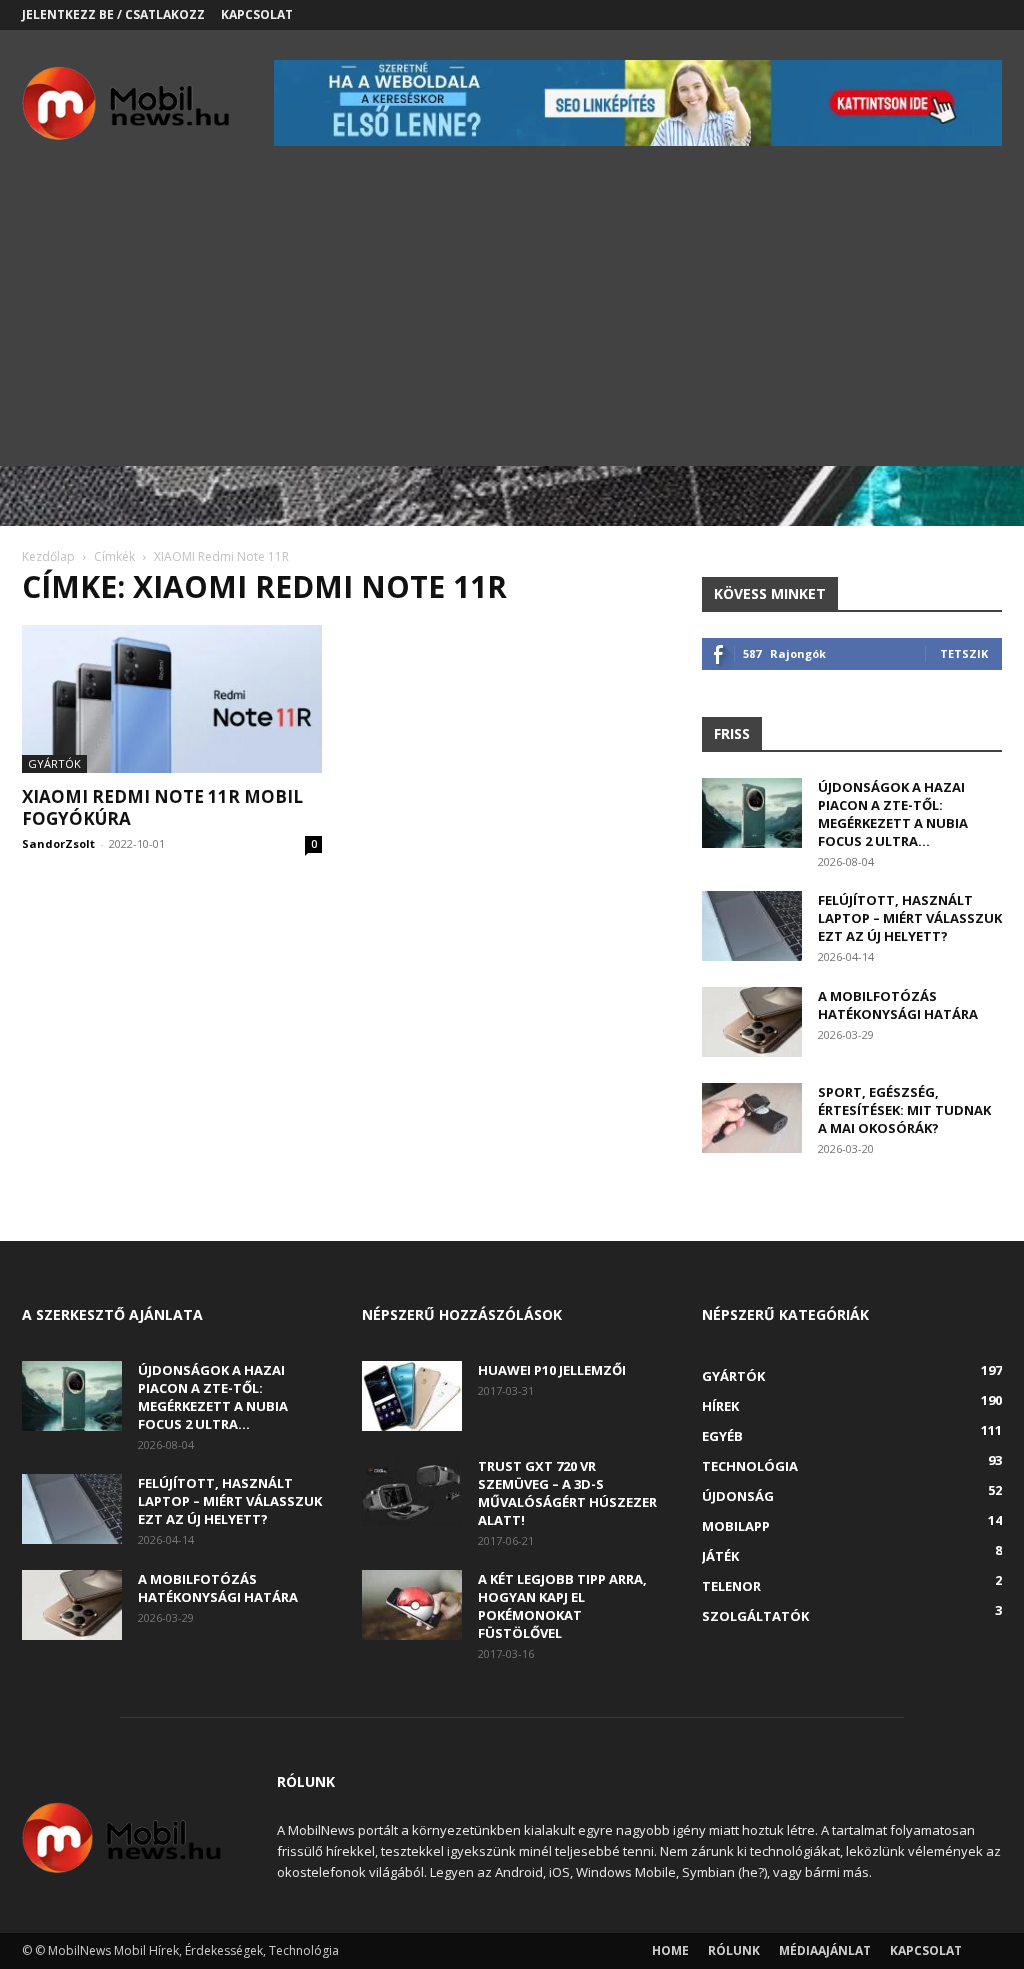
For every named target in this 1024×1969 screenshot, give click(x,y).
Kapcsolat (257, 14)
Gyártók (54, 763)
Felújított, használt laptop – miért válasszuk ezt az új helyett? (910, 918)
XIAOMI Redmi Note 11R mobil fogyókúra (162, 807)
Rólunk (734, 1950)
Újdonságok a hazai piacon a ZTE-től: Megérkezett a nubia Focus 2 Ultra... (893, 814)
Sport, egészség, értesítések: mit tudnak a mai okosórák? (904, 1110)
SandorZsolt (58, 843)
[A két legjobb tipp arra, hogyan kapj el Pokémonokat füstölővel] (412, 1605)
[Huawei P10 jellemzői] (412, 1396)
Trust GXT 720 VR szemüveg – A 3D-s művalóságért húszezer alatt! (567, 1493)
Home (670, 1950)
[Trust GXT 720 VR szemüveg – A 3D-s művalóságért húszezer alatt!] (412, 1492)
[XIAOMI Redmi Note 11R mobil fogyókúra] (172, 699)
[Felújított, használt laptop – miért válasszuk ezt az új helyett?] (752, 926)
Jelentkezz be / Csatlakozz (113, 14)
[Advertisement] (512, 326)
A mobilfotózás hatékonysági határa (898, 1005)
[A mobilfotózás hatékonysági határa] (752, 1022)
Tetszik (964, 653)
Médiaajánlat (825, 1950)
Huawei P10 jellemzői (552, 1370)
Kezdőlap (48, 556)
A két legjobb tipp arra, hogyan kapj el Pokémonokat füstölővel (562, 1606)
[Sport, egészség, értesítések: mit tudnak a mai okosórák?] (752, 1118)
